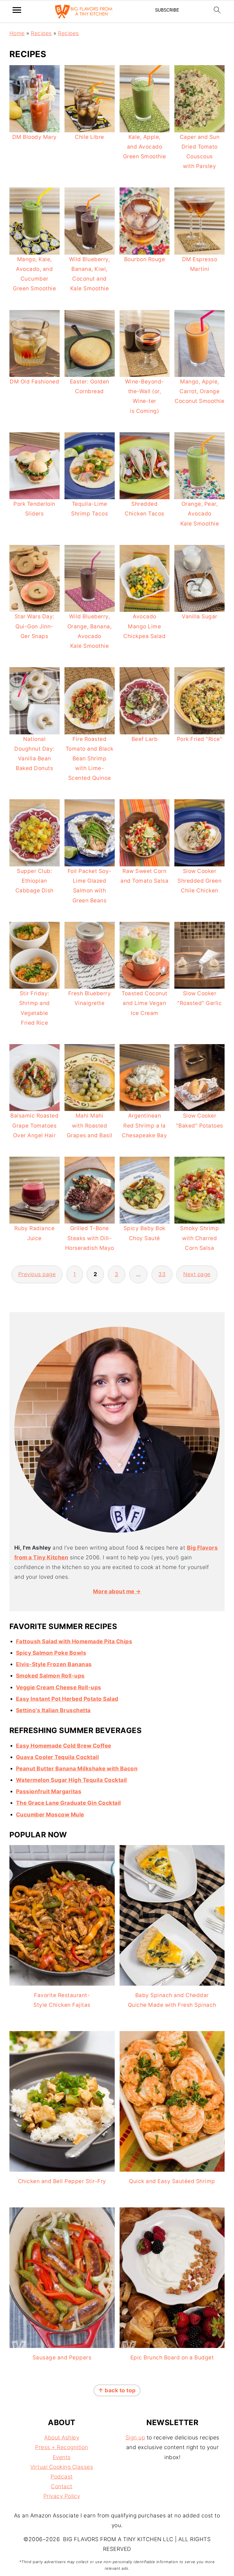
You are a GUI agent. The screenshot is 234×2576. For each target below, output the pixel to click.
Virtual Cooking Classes (62, 2467)
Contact (62, 2486)
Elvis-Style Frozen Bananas (54, 1664)
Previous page (37, 1274)
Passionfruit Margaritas (49, 1791)
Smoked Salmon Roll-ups (50, 1676)
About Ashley (62, 2438)
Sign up (135, 2438)
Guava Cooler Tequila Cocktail (58, 1757)
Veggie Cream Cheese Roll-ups (59, 1687)
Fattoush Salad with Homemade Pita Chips (74, 1641)
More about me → (117, 1591)
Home (17, 33)
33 (162, 1274)
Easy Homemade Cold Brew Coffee (64, 1746)
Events (62, 2457)
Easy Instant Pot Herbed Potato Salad (67, 1699)
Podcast (62, 2477)
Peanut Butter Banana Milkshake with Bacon (77, 1769)
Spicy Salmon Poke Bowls (51, 1653)
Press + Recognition (62, 2447)
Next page (197, 1274)
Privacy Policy (62, 2496)
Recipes (41, 33)
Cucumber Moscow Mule (50, 1815)
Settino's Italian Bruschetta (53, 1710)
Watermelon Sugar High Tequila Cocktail (71, 1780)
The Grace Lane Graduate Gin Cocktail (68, 1803)
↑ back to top (117, 2390)
